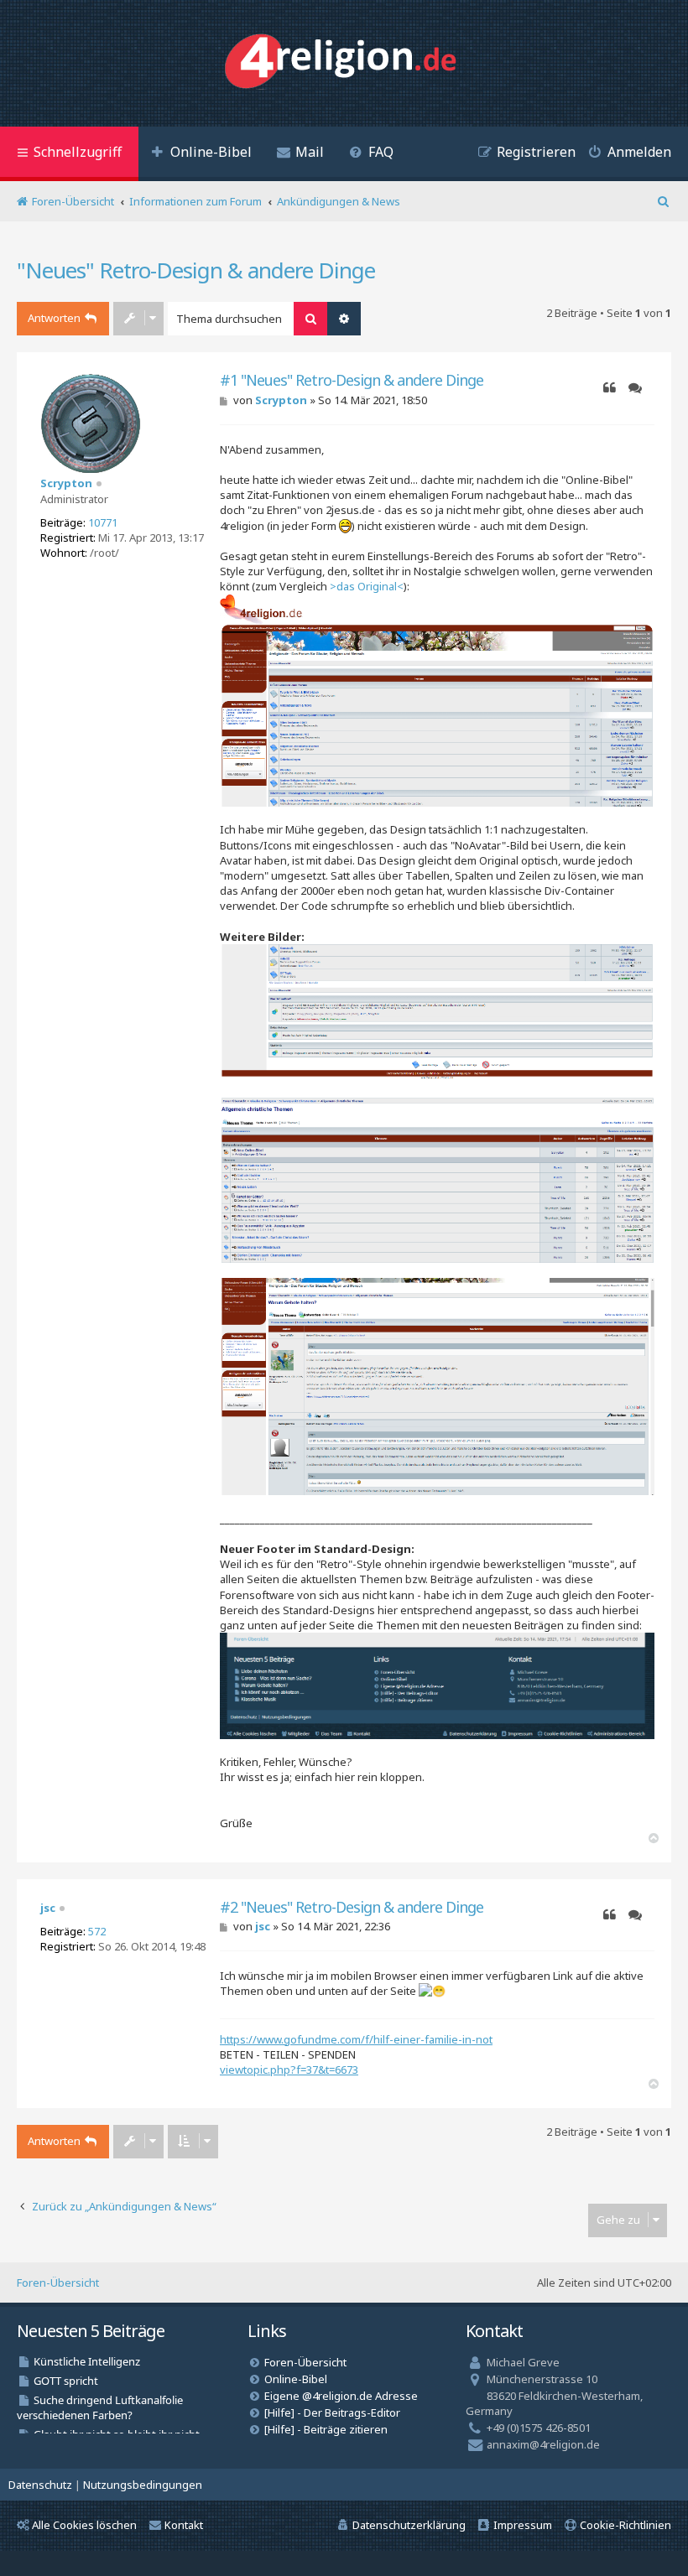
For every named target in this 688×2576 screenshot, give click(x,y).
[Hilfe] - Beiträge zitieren (326, 2429)
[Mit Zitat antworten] (610, 388)
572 (97, 1931)
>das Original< (367, 586)
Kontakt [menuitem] (184, 2525)
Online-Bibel (296, 2379)
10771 (103, 522)
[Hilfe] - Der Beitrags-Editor (332, 2412)
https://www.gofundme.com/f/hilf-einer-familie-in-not (356, 2039)
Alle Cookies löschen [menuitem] (84, 2525)
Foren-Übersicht (58, 2283)
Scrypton (66, 483)
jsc (48, 1908)
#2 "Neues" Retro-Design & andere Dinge (352, 1907)
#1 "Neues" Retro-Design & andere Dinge (352, 380)
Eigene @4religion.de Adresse (341, 2396)
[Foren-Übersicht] (344, 63)
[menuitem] (201, 154)
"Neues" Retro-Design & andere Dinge (196, 270)
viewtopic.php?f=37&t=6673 (289, 2070)
